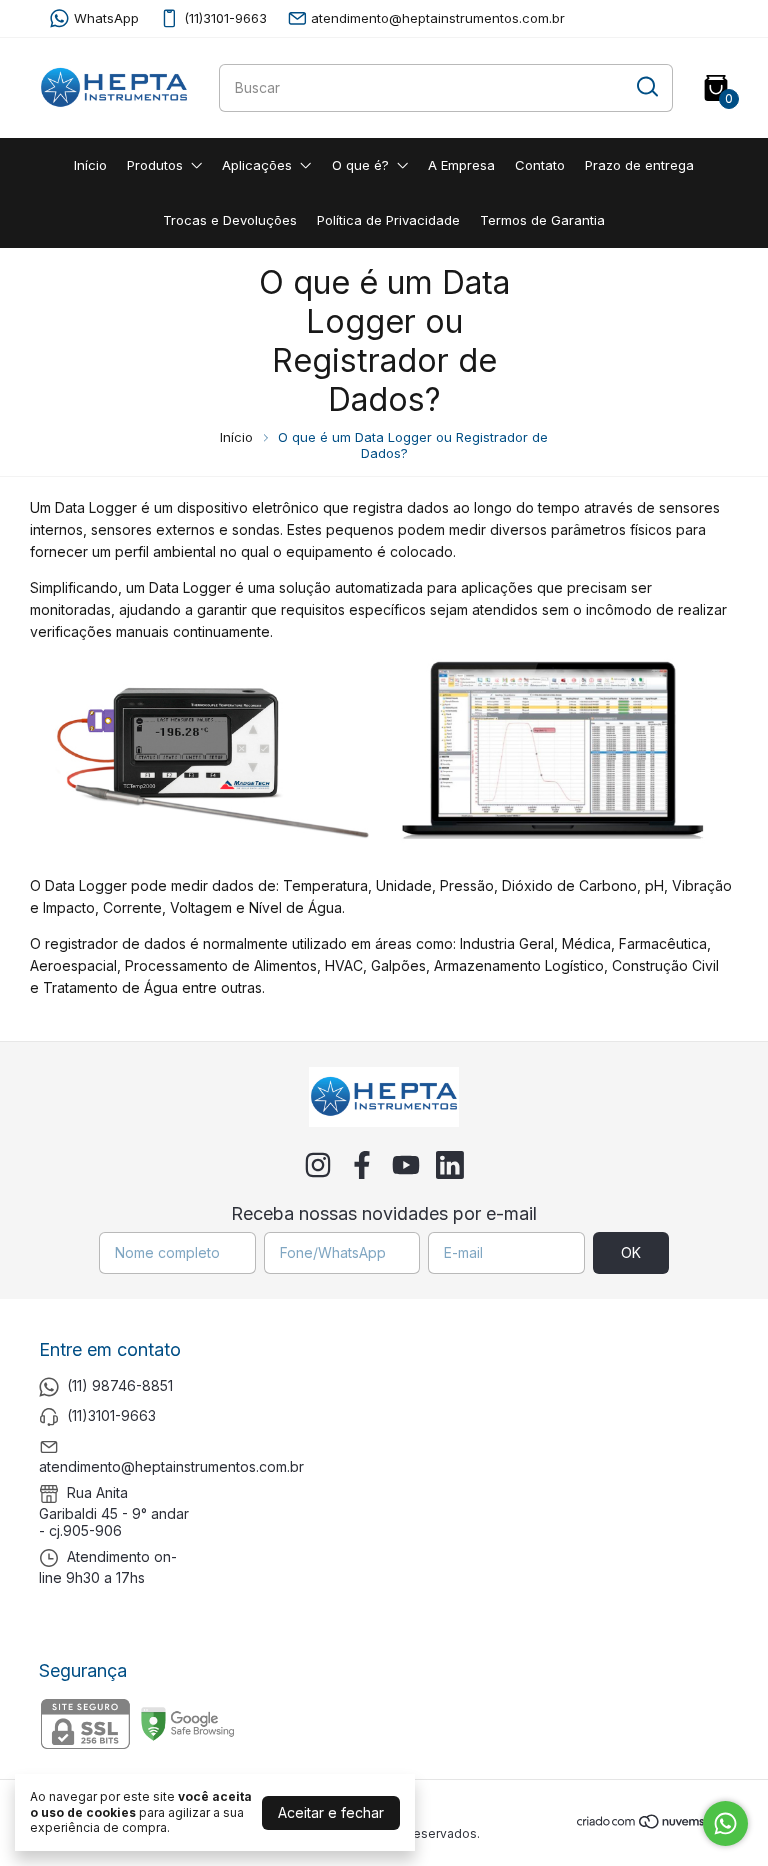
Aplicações (257, 165)
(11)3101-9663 (225, 18)
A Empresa (461, 165)
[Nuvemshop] (652, 1824)
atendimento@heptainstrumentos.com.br (438, 18)
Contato (540, 165)
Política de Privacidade (388, 220)
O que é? (360, 165)
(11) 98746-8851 (120, 1385)
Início (90, 165)
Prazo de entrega (639, 165)
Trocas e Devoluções (230, 220)
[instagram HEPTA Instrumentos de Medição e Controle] (318, 1165)
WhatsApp (106, 18)
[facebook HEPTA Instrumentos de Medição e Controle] (362, 1165)
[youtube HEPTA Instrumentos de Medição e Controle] (406, 1165)
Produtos (155, 165)
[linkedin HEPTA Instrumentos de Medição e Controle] (450, 1165)
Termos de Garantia (542, 220)
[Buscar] (646, 87)
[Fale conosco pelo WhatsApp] (725, 1823)
